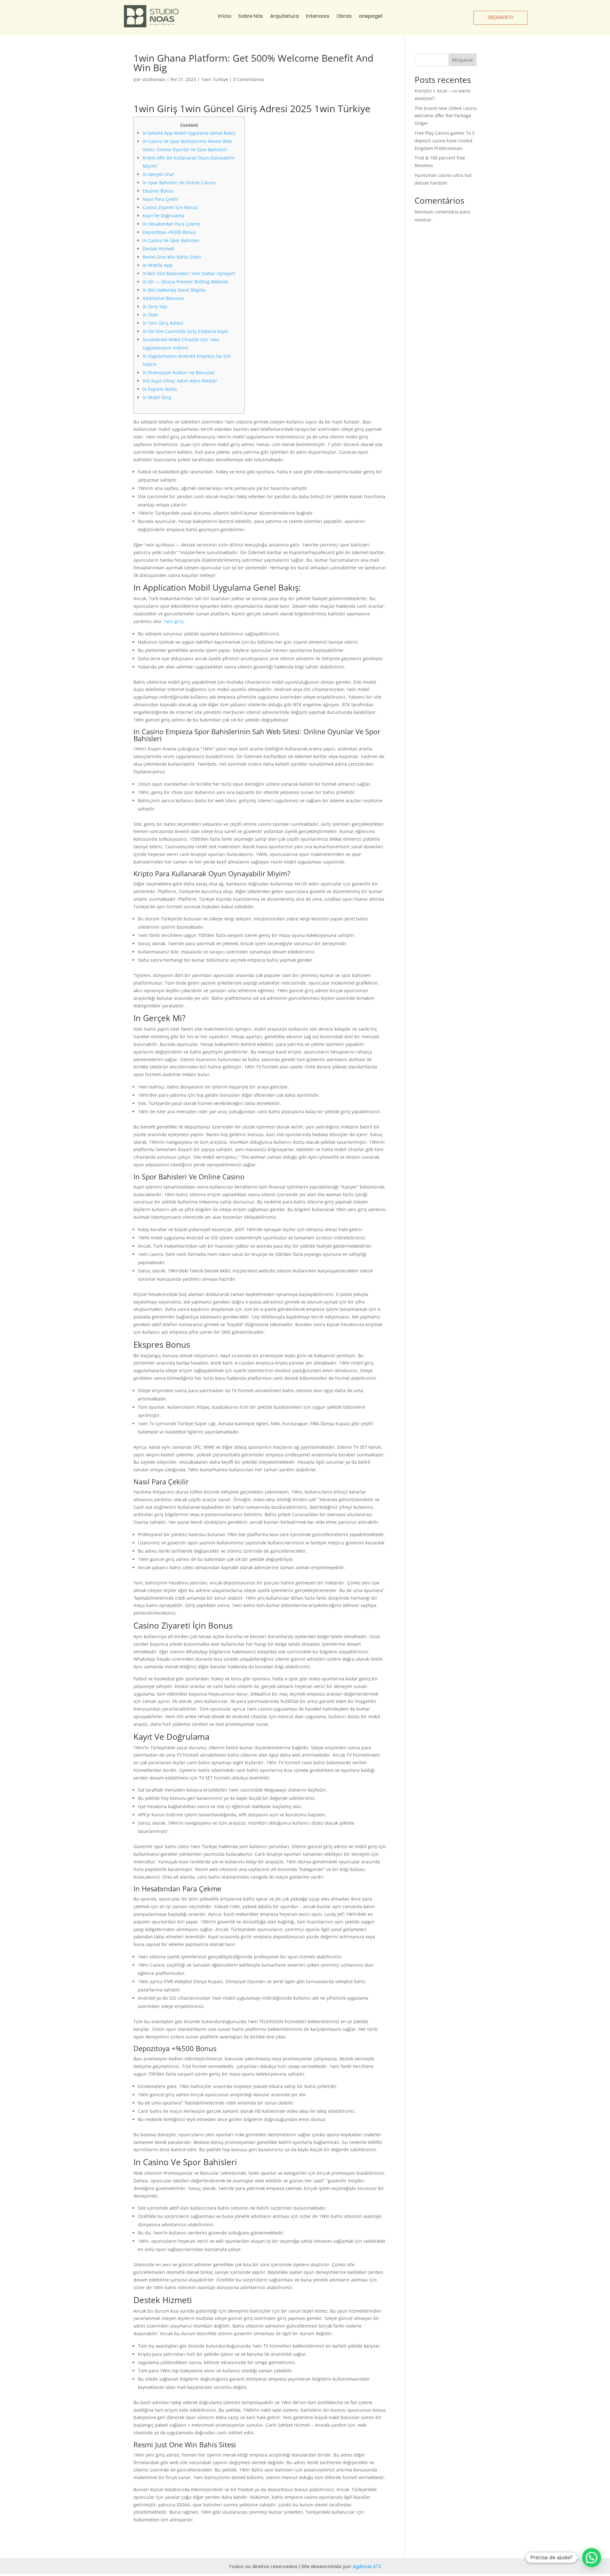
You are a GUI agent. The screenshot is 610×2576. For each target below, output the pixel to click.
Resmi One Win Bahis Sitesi (172, 257)
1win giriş (173, 621)
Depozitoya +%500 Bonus (169, 232)
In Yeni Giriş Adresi (163, 323)
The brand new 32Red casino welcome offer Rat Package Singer (446, 116)
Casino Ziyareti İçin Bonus (170, 207)
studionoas (154, 79)
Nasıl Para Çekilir (161, 199)
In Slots (150, 315)
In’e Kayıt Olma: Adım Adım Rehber (180, 381)
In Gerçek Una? (159, 174)
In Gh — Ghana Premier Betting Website (185, 282)
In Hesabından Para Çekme (171, 224)
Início (225, 16)
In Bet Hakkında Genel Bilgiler (174, 290)
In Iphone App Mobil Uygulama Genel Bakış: (189, 133)
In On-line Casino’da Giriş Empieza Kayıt (185, 331)
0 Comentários (249, 79)
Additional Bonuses (163, 298)
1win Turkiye (215, 79)
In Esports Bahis (160, 389)
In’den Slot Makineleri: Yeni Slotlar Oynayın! (189, 273)
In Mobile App (158, 265)
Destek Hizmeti (159, 249)
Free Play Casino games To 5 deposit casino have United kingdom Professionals (445, 141)
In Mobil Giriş (157, 397)
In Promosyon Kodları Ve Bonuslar (179, 373)
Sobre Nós (251, 16)
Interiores (318, 16)
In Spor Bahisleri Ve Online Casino (179, 183)
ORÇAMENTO (500, 17)
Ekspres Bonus (158, 191)
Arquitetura (285, 16)
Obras (344, 16)
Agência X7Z (367, 2566)
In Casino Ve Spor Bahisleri (171, 240)
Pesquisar (463, 60)
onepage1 (371, 16)
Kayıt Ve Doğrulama (163, 216)
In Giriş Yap (155, 306)
